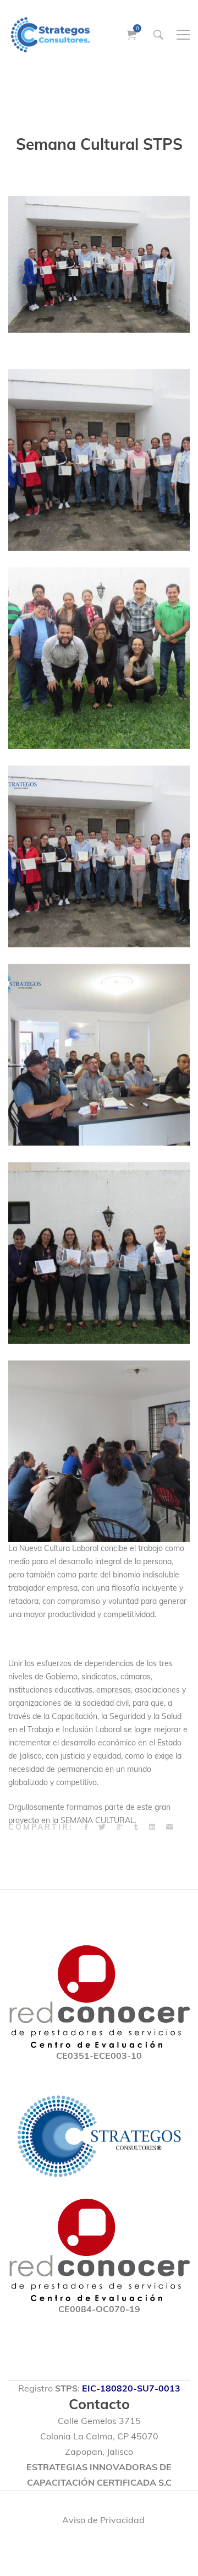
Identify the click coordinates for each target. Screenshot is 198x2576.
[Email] (169, 1827)
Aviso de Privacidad (103, 2520)
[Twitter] (102, 1827)
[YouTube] (124, 2548)
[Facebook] (86, 1827)
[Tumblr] (136, 1827)
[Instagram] (93, 2548)
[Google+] (120, 1827)
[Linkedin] (152, 1827)
